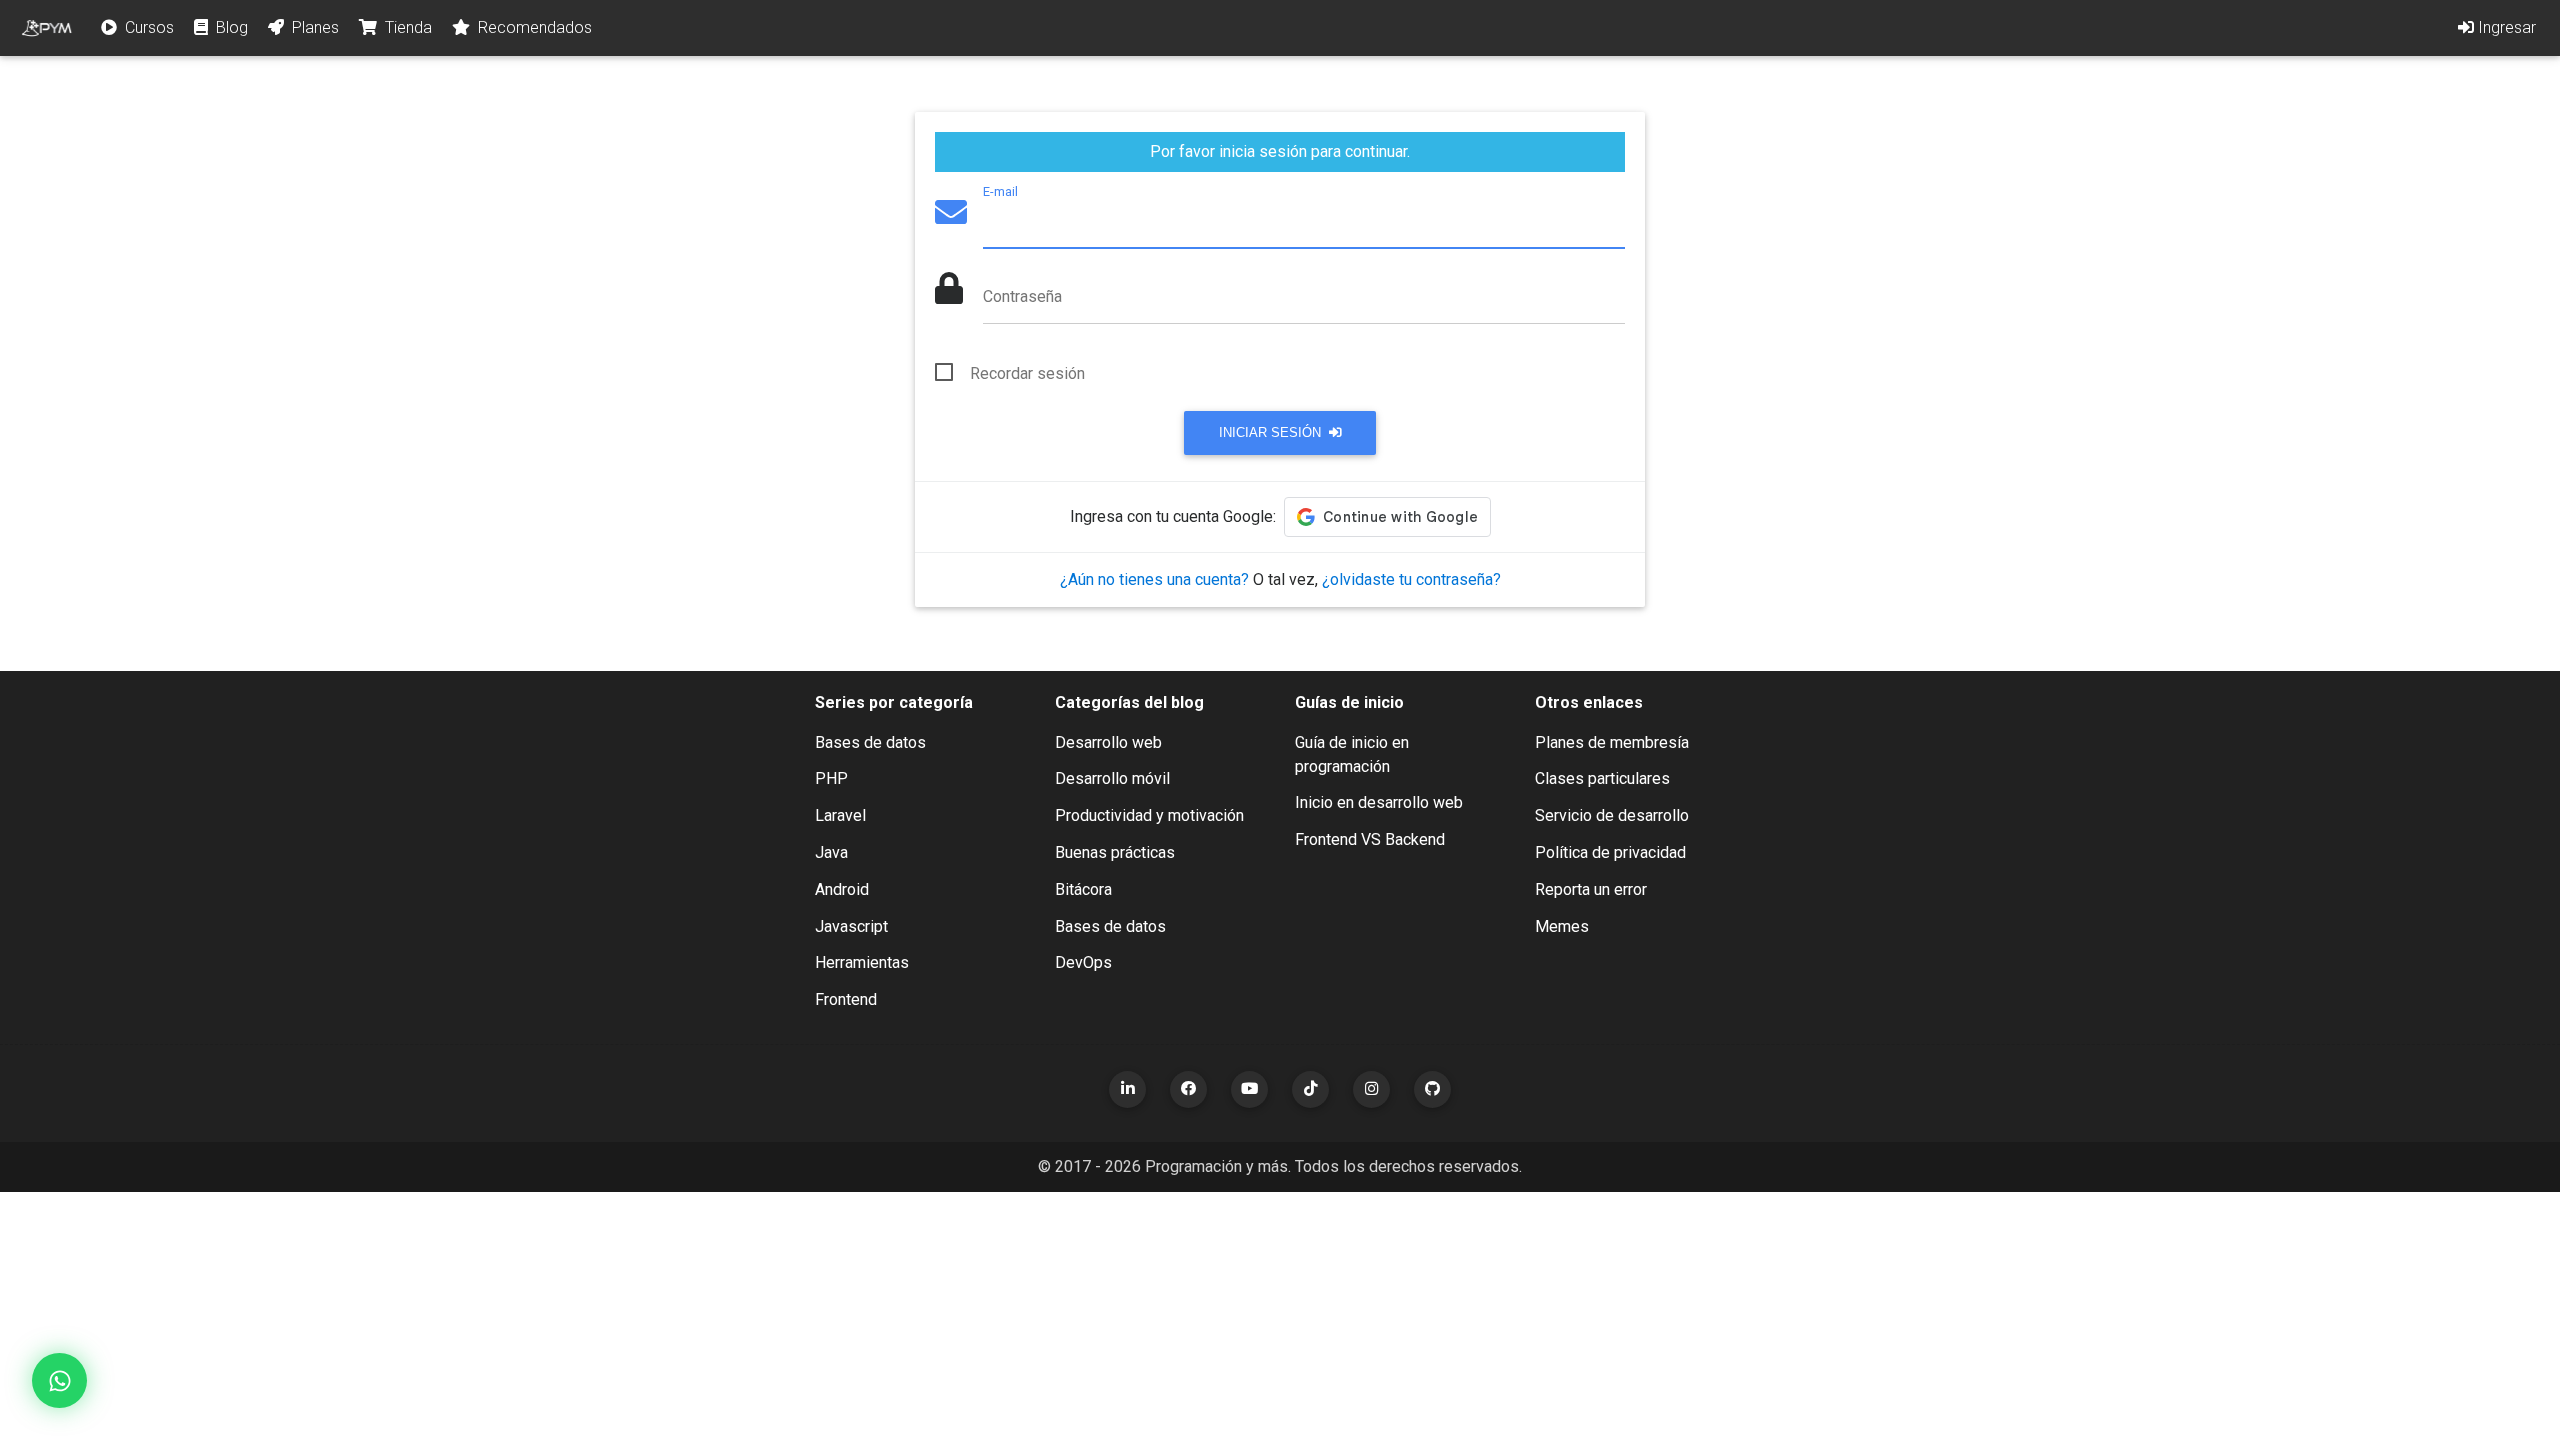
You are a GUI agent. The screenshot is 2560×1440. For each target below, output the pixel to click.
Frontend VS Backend (1370, 839)
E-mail (1000, 191)
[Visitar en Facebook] (1188, 1089)
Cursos (147, 27)
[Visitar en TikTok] (1310, 1089)
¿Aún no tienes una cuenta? (1154, 579)
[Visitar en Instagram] (1371, 1089)
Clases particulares (1602, 778)
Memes (1562, 926)
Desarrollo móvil (1112, 778)
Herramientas (862, 962)
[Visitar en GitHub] (1432, 1089)
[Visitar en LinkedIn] (1127, 1089)
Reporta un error (1591, 889)
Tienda (406, 27)
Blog (230, 27)
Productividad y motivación (1149, 815)
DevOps (1083, 962)
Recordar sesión (1027, 373)
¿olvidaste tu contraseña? (1411, 579)
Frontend (846, 999)
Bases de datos (870, 742)
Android (842, 889)
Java (831, 852)
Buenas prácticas (1115, 852)
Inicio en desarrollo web (1379, 802)
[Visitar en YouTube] (1249, 1089)
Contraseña (1022, 296)
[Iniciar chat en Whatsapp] (59, 1380)
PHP (831, 778)
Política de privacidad (1610, 852)
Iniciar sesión (1272, 432)
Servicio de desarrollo (1612, 815)
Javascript (851, 926)
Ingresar (2505, 27)
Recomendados (533, 27)
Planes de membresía (1612, 742)
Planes (313, 27)
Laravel (840, 815)
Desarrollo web (1108, 742)
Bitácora (1083, 889)
